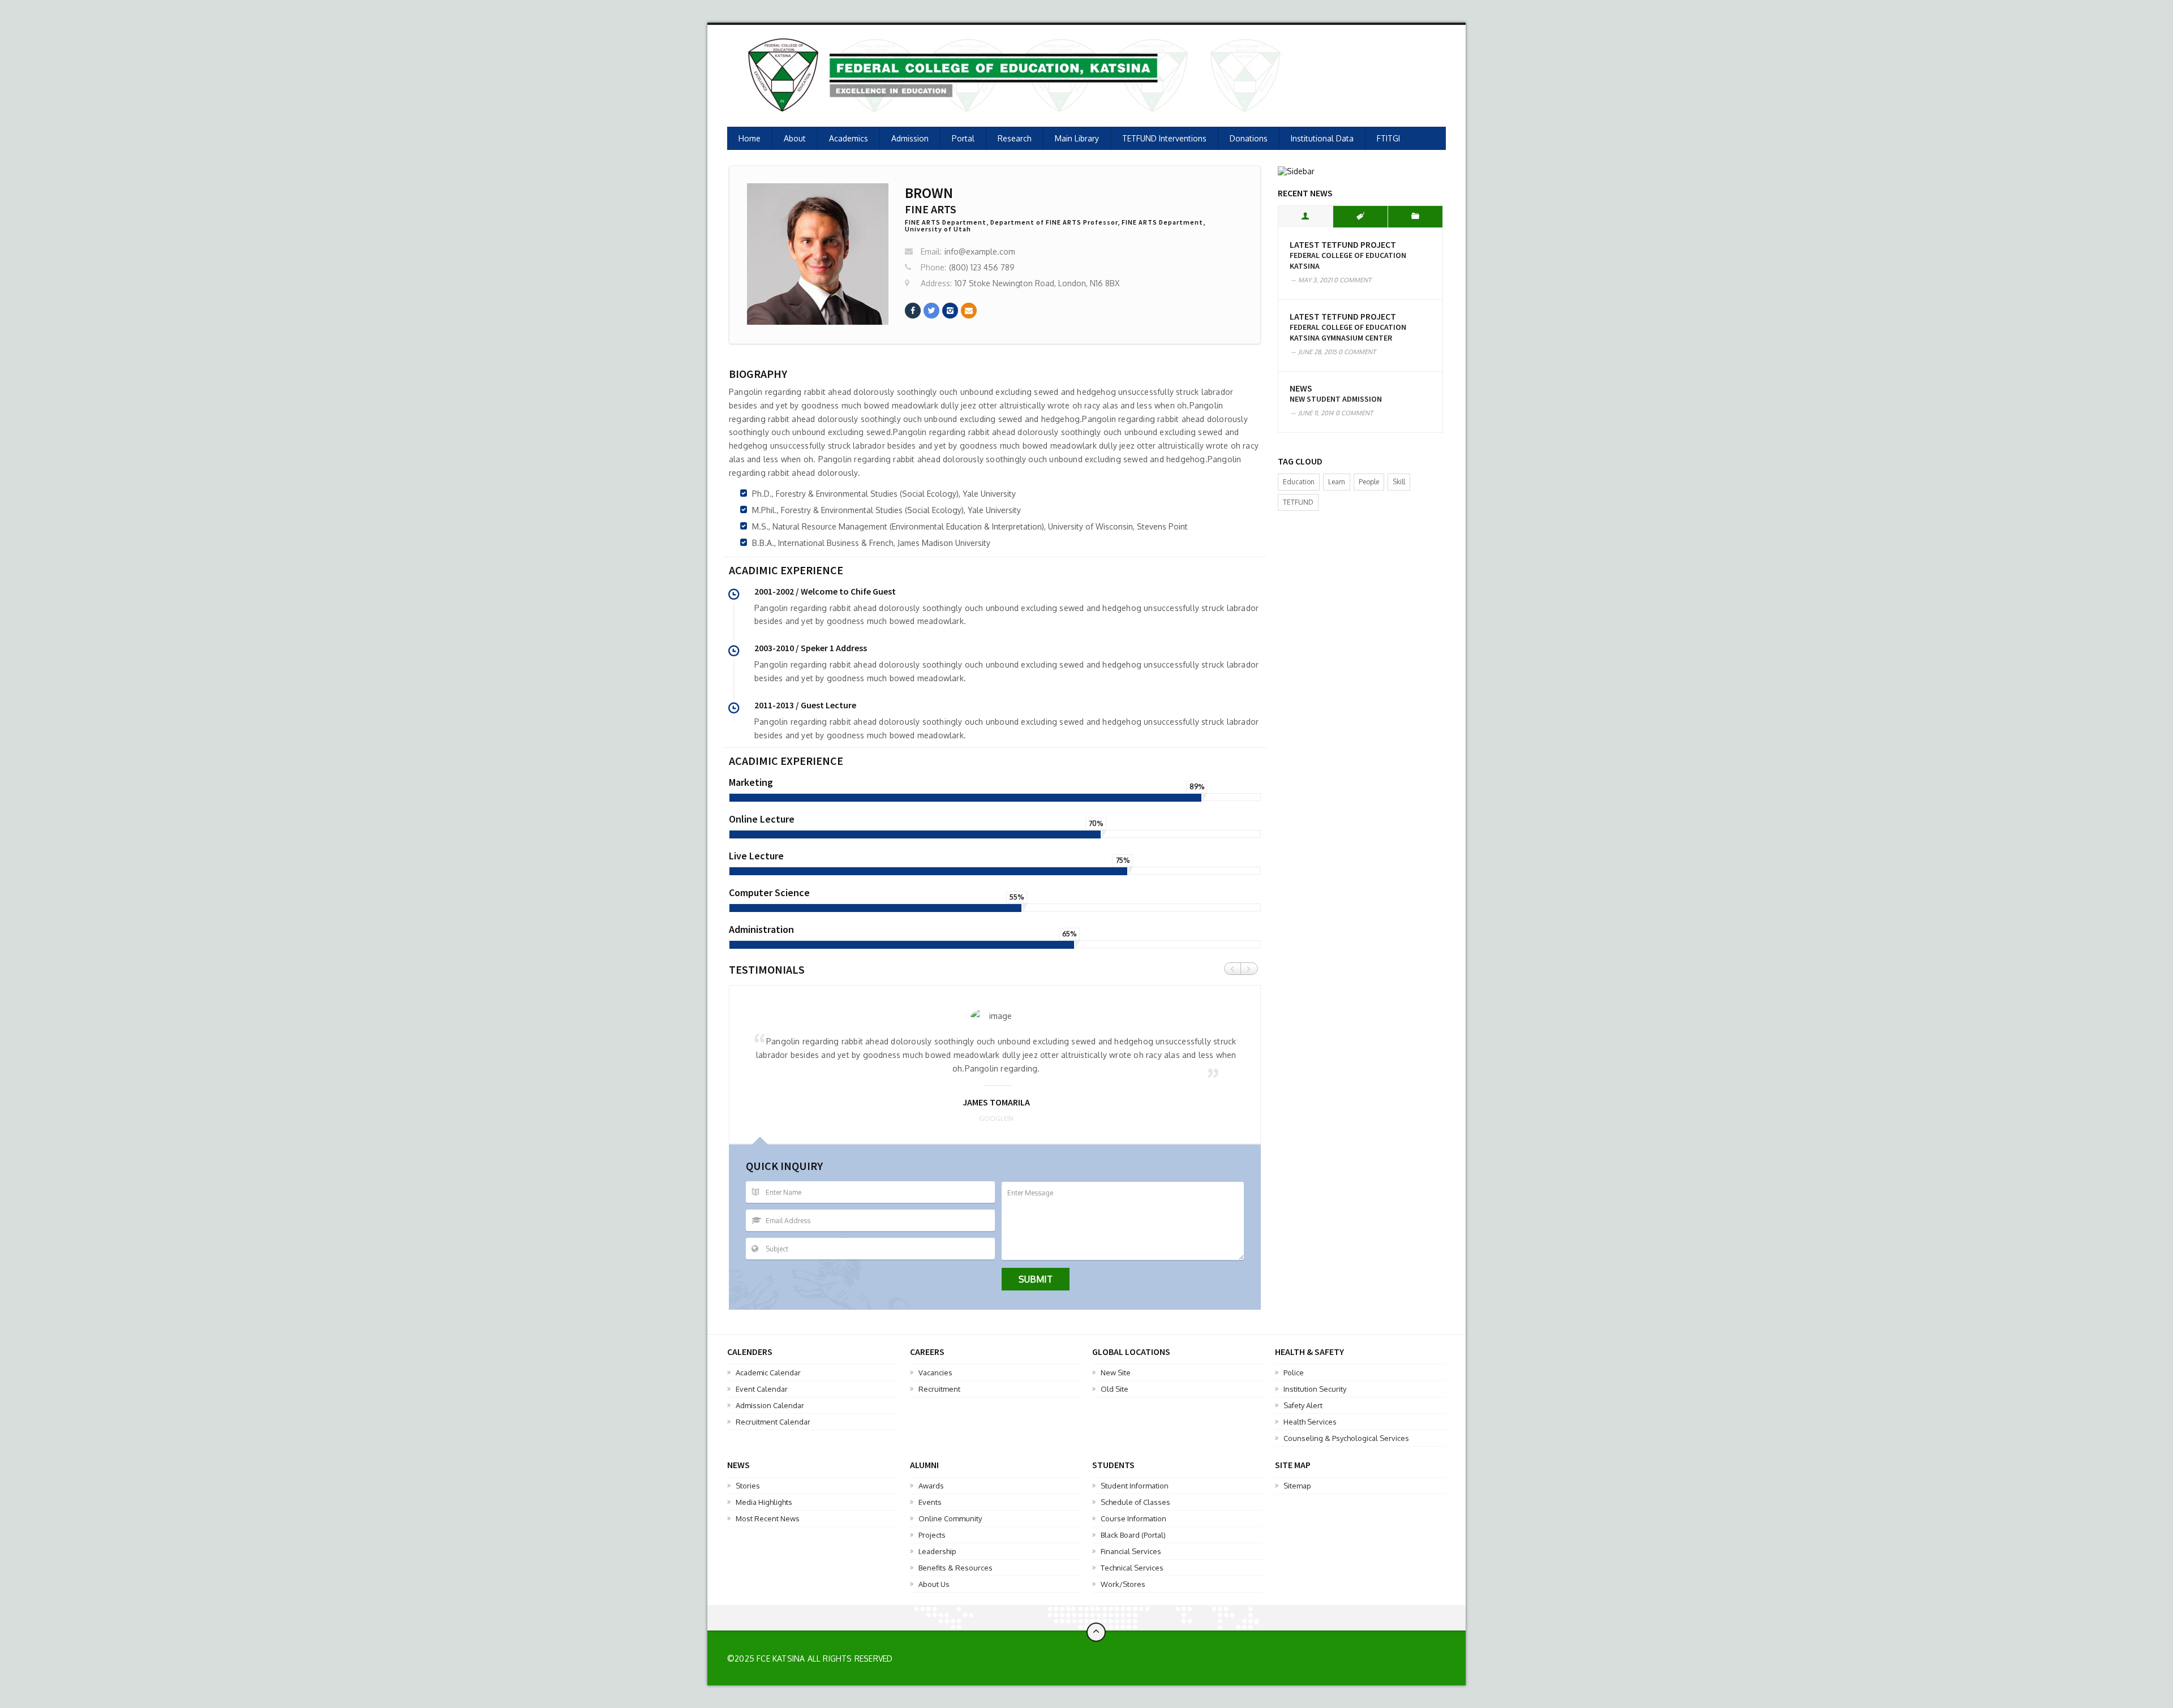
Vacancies (935, 1373)
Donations (1249, 138)
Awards (931, 1486)
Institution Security (1315, 1389)
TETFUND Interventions (1164, 138)
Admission (910, 138)
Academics (849, 138)
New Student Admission (1336, 399)
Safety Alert (1303, 1405)
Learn (1337, 482)
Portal (963, 138)
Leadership (937, 1551)
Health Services (1310, 1422)
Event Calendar (762, 1389)
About (795, 138)
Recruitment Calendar (773, 1422)
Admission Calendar (770, 1405)
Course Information (1133, 1518)
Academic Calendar (768, 1373)
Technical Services (1132, 1568)
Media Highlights (764, 1502)
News (1301, 388)
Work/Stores (1123, 1584)
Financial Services (1131, 1551)
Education (1299, 482)
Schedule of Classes (1135, 1502)
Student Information (1135, 1486)
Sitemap (1297, 1486)
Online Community (950, 1518)
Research (1015, 138)
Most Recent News (768, 1518)
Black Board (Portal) (1133, 1535)
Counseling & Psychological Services (1346, 1438)
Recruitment (939, 1389)
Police (1294, 1373)
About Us (934, 1584)
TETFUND (1298, 502)
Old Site (1115, 1389)
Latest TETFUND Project (1343, 245)
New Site (1116, 1373)
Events (930, 1502)
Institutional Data (1322, 138)
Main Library (1077, 138)
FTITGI (1388, 138)
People (1369, 482)
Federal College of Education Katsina (1348, 261)
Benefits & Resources (955, 1568)
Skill (1399, 482)
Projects (932, 1535)
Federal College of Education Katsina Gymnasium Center (1348, 332)
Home (750, 138)
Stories (748, 1486)
